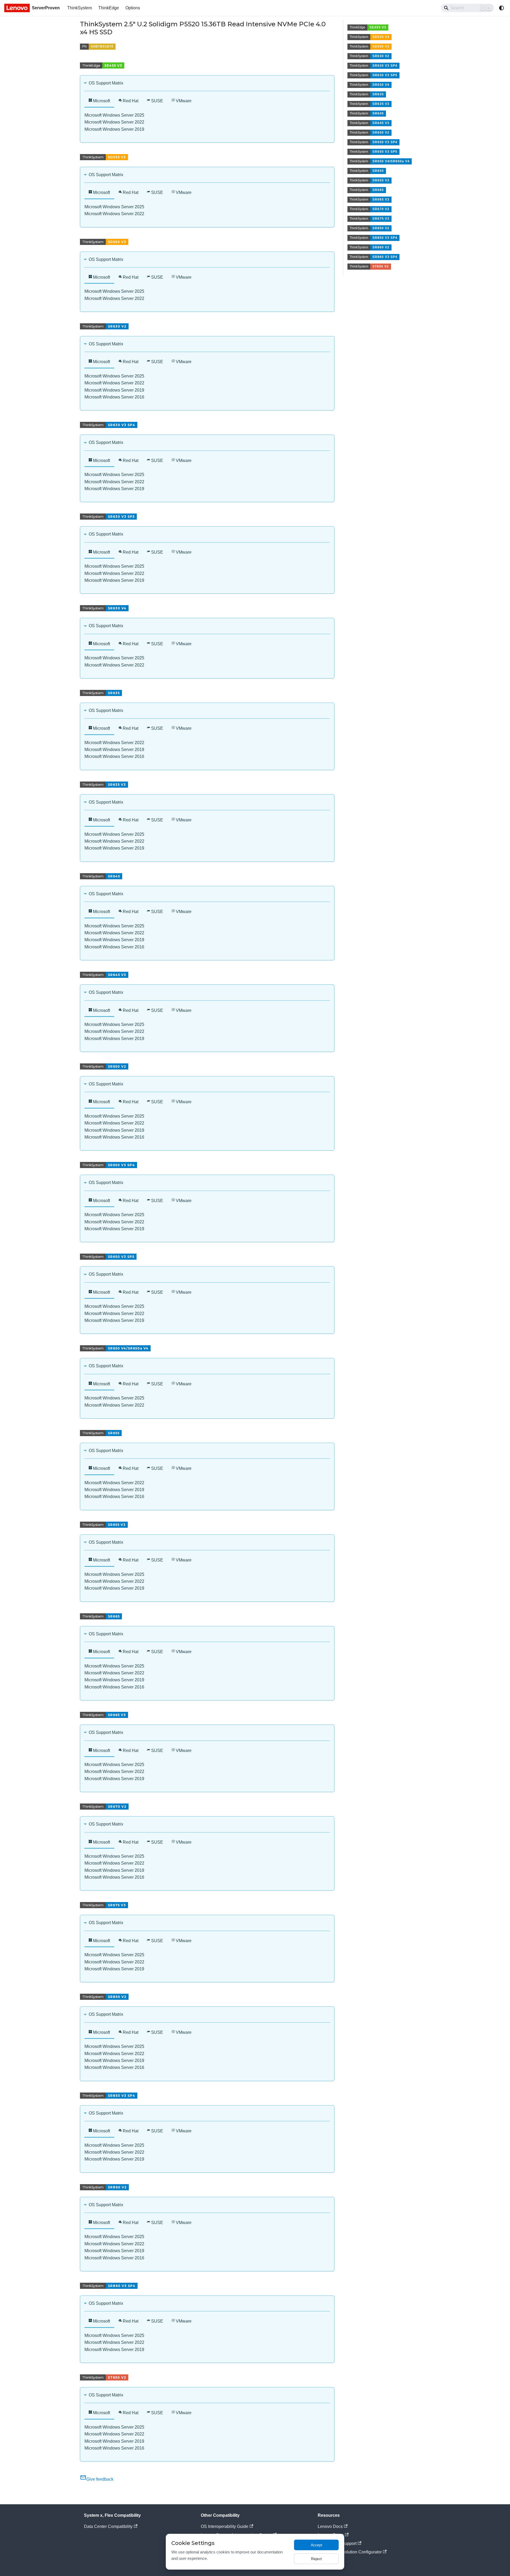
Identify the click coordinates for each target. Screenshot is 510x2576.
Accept (316, 2545)
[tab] (99, 101)
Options (133, 8)
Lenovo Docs (330, 2526)
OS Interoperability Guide (225, 2526)
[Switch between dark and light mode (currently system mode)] (501, 8)
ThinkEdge (109, 8)
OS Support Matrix (106, 83)
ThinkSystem (80, 8)
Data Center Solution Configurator (350, 2552)
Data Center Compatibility (108, 2526)
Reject (316, 2559)
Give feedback (100, 2479)
